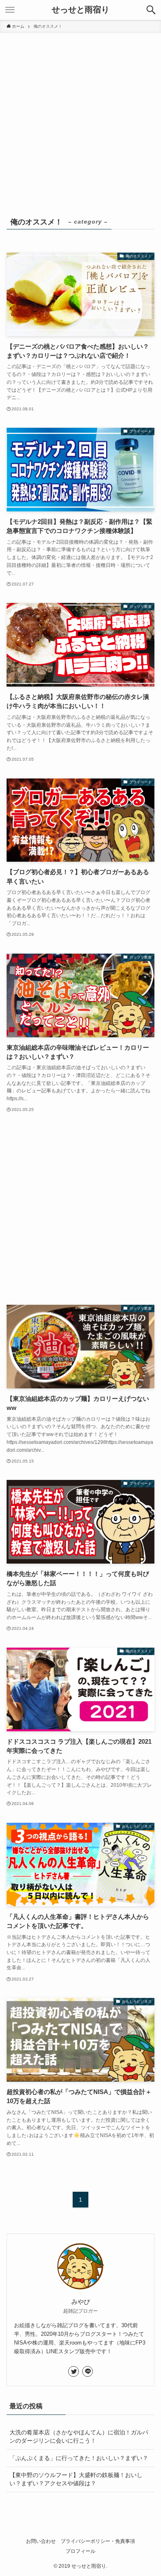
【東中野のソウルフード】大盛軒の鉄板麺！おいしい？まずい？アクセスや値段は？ (76, 2479)
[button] (151, 10)
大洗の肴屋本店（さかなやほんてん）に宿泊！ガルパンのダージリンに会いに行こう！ (79, 2436)
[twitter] (73, 2371)
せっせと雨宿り (80, 10)
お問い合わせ (41, 2541)
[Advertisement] (80, 118)
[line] (88, 2371)
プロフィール (80, 2551)
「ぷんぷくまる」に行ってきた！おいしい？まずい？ (79, 2458)
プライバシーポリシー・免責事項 (98, 2541)
